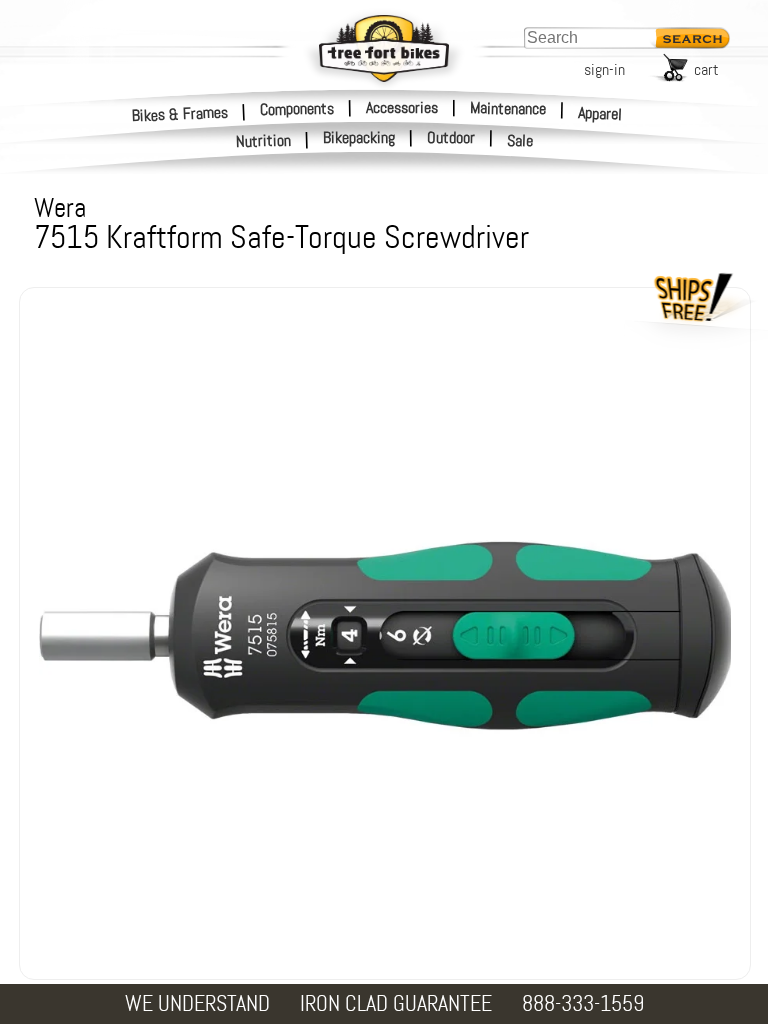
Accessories (402, 107)
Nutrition (264, 140)
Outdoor (451, 138)
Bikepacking (359, 138)
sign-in (604, 69)
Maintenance (508, 108)
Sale (520, 141)
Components (297, 108)
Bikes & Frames (180, 113)
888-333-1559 (583, 1003)
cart (706, 69)
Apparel (600, 113)
